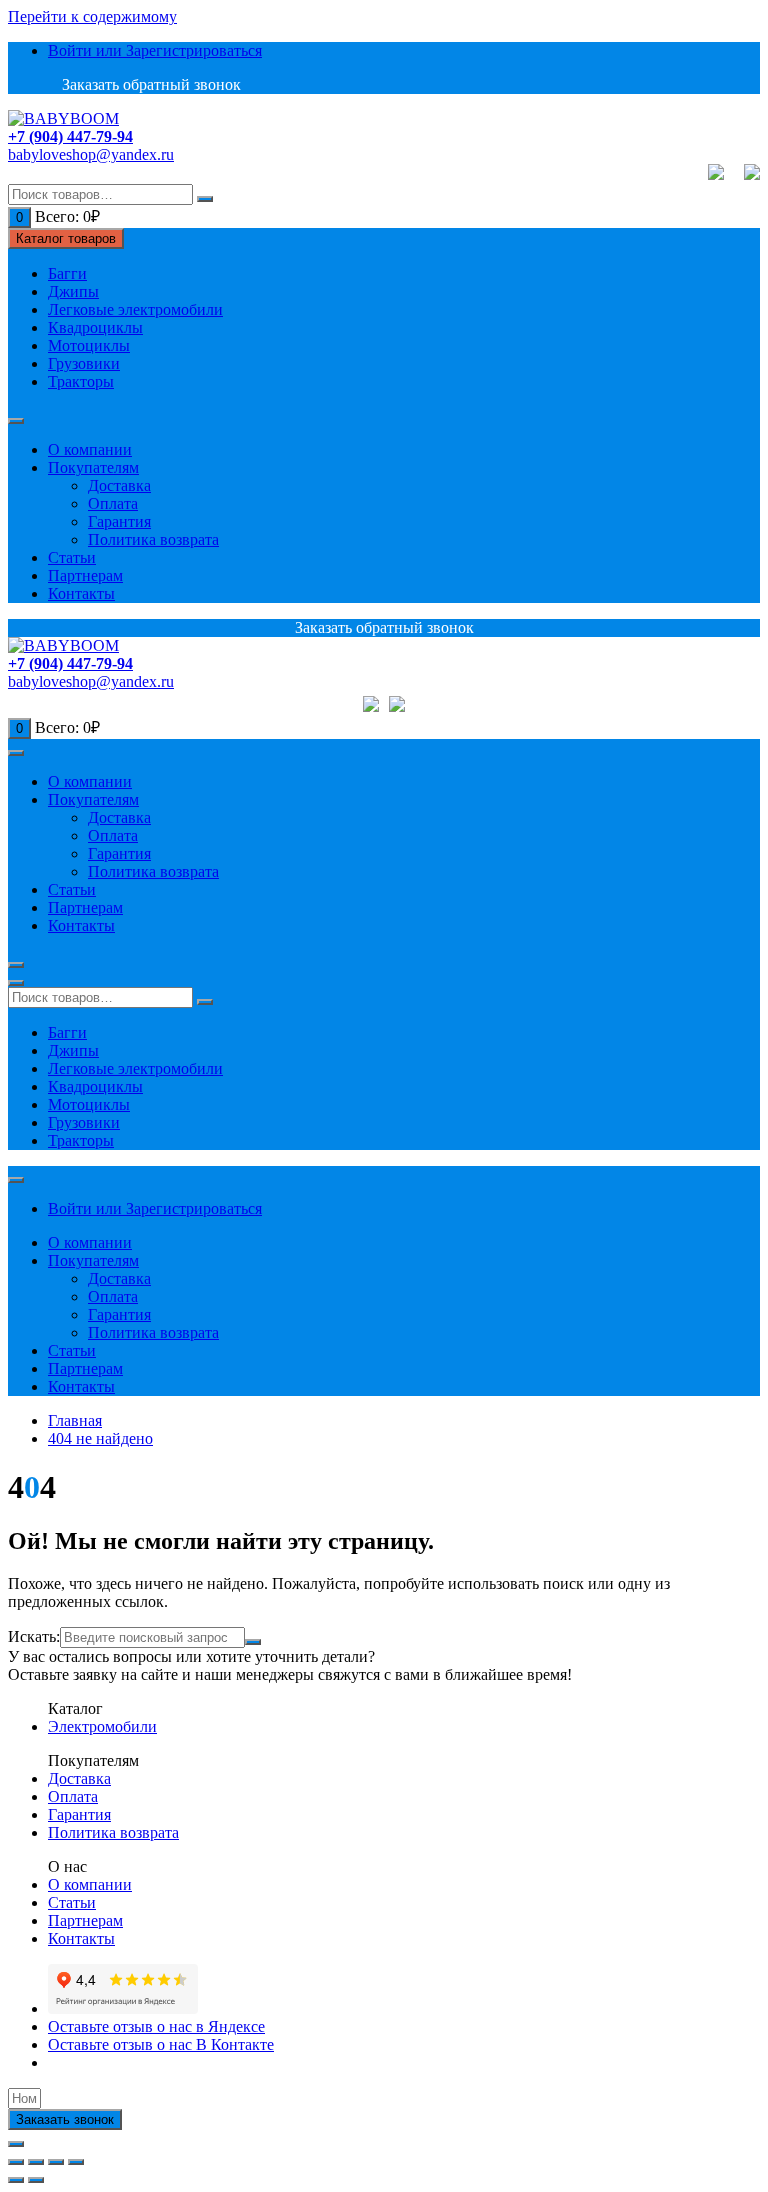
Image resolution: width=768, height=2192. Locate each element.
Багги (67, 273)
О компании (90, 449)
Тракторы (81, 381)
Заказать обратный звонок (149, 84)
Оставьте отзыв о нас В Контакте (161, 2044)
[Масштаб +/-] (76, 2162)
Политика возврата (153, 539)
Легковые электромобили (135, 309)
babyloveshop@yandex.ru (91, 154)
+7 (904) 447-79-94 (70, 136)
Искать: (34, 1636)
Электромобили (102, 1726)
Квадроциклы (95, 327)
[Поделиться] (36, 2162)
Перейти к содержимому (92, 16)
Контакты (81, 593)
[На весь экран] (56, 2162)
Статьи (72, 557)
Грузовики (84, 363)
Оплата (113, 503)
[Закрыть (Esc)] (16, 2162)
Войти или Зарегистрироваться (155, 50)
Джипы (73, 291)
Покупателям (93, 467)
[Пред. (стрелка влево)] (16, 2180)
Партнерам (85, 575)
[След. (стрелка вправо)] (36, 2180)
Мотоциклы (89, 345)
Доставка (119, 485)
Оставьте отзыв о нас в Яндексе (156, 2026)
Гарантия (119, 521)
